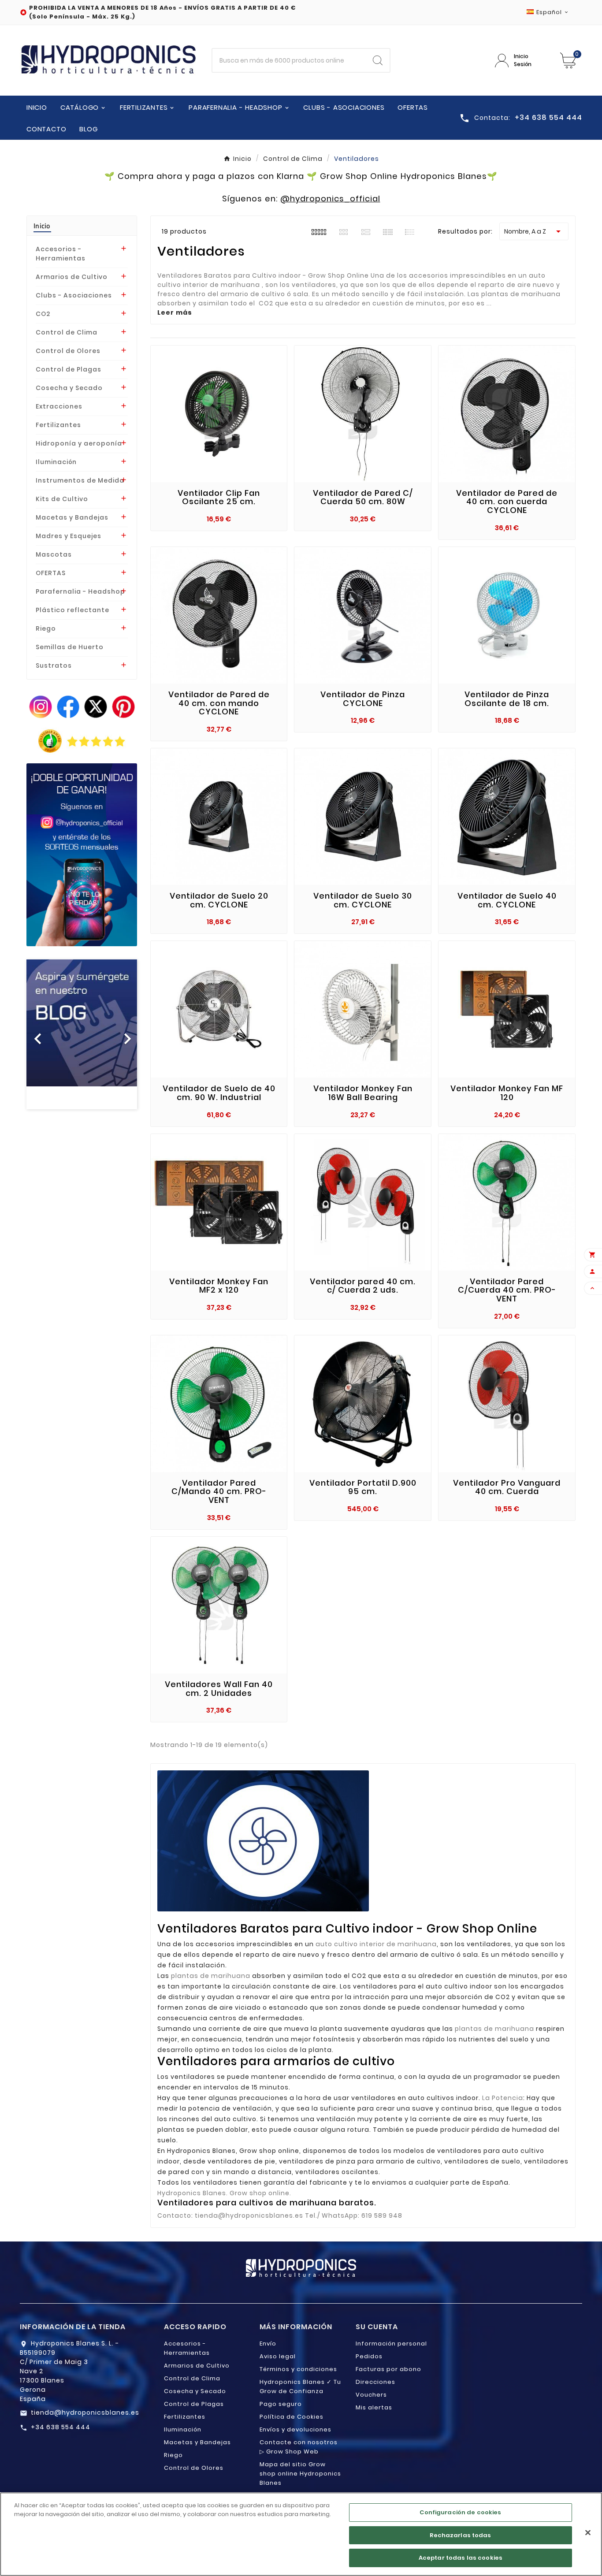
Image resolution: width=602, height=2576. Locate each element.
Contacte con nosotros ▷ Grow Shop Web (299, 2447)
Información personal (391, 2344)
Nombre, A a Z (534, 231)
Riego (46, 628)
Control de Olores (68, 351)
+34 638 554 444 (61, 2427)
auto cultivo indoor (459, 1986)
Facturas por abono (388, 2369)
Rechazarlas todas (460, 2535)
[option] (82, 1034)
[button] (35, 1034)
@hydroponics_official (330, 199)
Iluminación (56, 462)
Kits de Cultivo (62, 499)
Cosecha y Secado (69, 388)
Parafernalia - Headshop (80, 591)
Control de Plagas (69, 369)
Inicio (42, 226)
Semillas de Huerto (70, 647)
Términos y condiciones (298, 2369)
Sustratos (54, 665)
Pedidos (369, 2356)
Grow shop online (269, 2151)
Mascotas (54, 554)
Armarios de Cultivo (72, 277)
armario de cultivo (423, 1955)
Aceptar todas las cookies (461, 2558)
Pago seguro (281, 2404)
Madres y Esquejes (69, 536)
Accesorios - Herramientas (61, 254)
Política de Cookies (292, 2417)
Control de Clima (67, 332)
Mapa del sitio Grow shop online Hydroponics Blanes (300, 2474)
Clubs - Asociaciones (74, 295)
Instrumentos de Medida (80, 480)
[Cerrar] (588, 2533)
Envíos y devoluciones (295, 2429)
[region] (301, 2534)
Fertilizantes (58, 425)
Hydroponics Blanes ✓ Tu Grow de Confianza (300, 2386)
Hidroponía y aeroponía (79, 443)
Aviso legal (278, 2356)
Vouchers (371, 2395)
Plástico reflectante (72, 610)
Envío (268, 2344)
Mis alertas (374, 2407)
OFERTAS (51, 573)
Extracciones (59, 406)
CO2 (43, 314)
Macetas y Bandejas (72, 517)
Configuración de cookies (460, 2512)
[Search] (378, 60)
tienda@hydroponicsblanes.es (85, 2412)
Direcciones (375, 2382)
